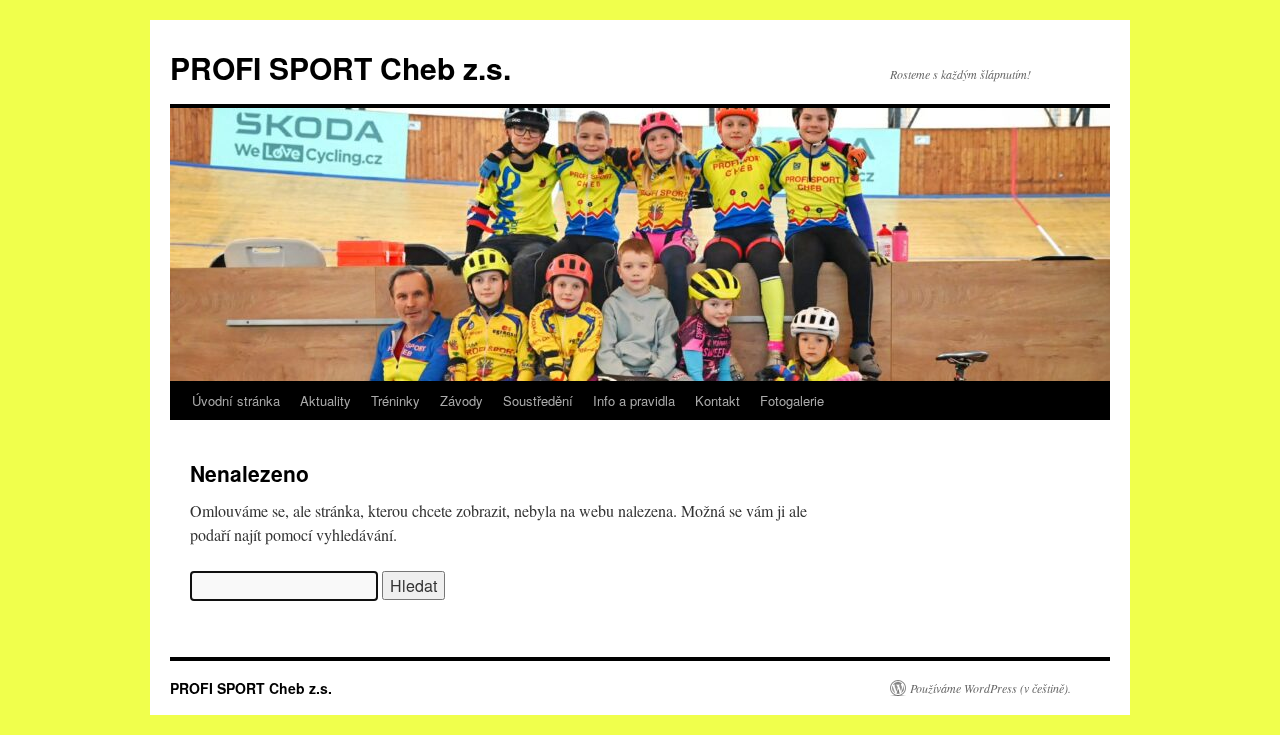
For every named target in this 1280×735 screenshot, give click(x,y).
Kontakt (717, 400)
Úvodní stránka (236, 400)
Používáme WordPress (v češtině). (990, 688)
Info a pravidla (634, 400)
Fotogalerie (792, 400)
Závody (461, 400)
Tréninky (395, 400)
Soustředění (538, 400)
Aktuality (325, 400)
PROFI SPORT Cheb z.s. (340, 67)
